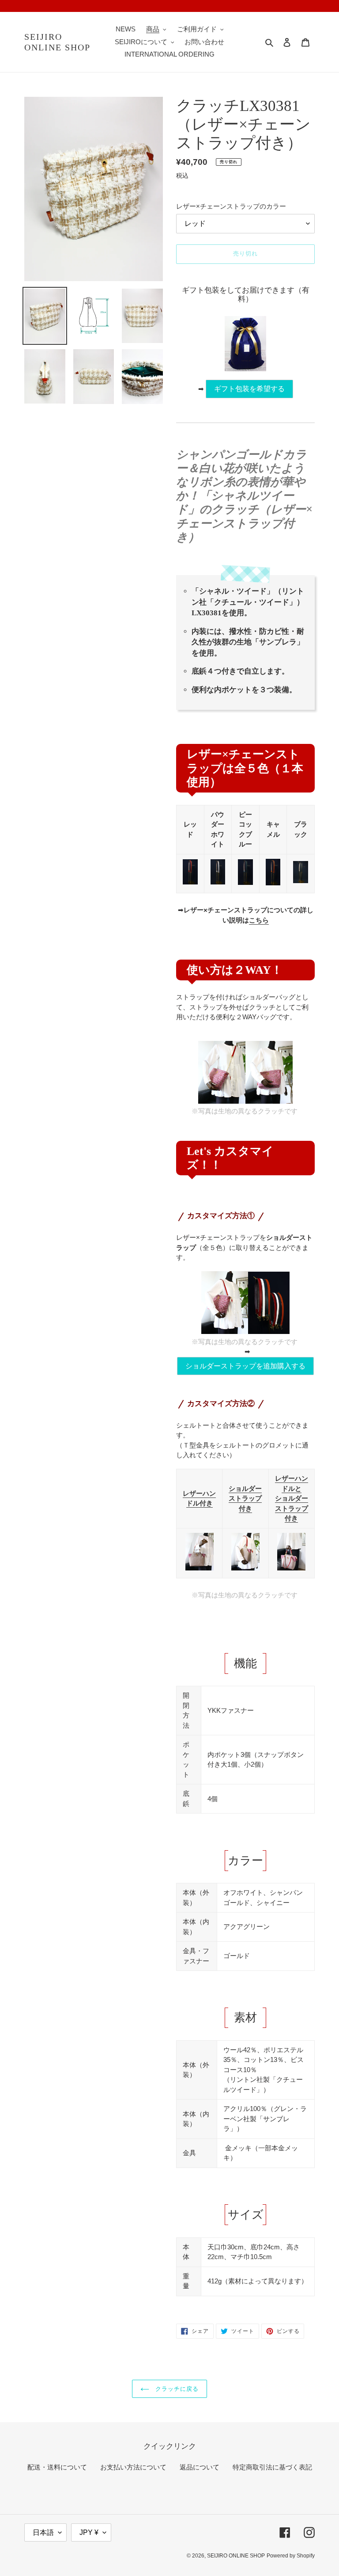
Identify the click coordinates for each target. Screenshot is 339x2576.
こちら (259, 920)
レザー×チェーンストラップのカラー (231, 206)
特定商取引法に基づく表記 (272, 2467)
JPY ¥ (89, 2532)
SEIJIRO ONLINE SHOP (57, 42)
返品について (200, 2467)
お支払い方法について (133, 2467)
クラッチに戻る (176, 2389)
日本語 (43, 2532)
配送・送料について (57, 2467)
